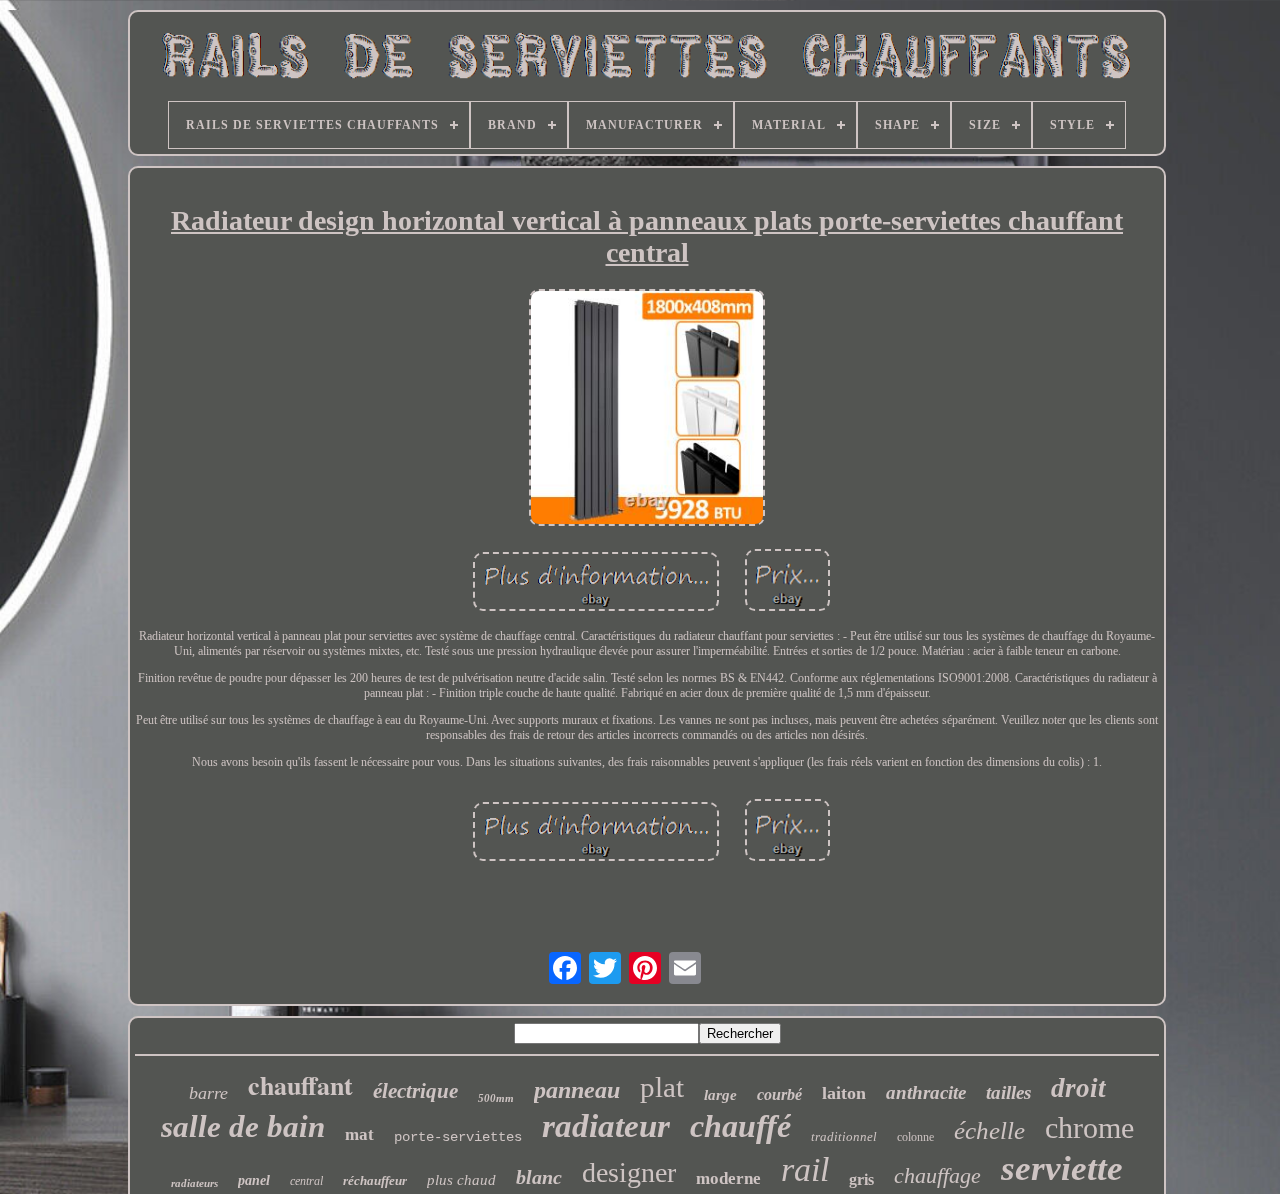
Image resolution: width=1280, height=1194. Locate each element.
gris (861, 1179)
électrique (415, 1091)
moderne (728, 1178)
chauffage (937, 1175)
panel (254, 1180)
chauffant (300, 1085)
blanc (539, 1177)
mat (359, 1134)
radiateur (606, 1126)
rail (805, 1169)
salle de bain (243, 1126)
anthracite (926, 1092)
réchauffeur (375, 1180)
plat (662, 1087)
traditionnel (844, 1136)
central (306, 1181)
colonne (915, 1137)
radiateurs (194, 1183)
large (720, 1095)
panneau (577, 1090)
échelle (989, 1130)
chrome (1089, 1127)
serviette (1062, 1168)
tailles (1008, 1092)
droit (1078, 1088)
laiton (844, 1093)
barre (208, 1093)
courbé (779, 1094)
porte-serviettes (458, 1137)
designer (629, 1172)
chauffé (740, 1126)
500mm (496, 1098)
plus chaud (461, 1180)
